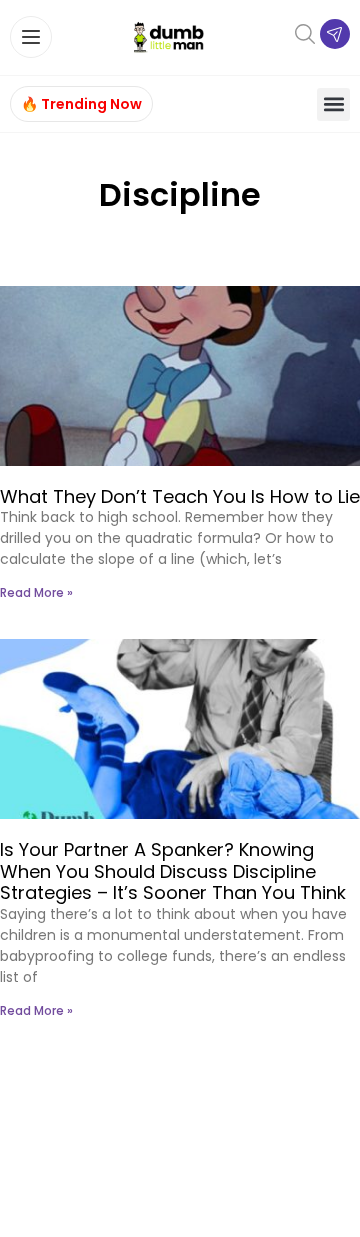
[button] (333, 104)
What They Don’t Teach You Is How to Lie (180, 496)
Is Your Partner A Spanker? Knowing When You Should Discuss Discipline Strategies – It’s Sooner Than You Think (173, 871)
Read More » (36, 592)
